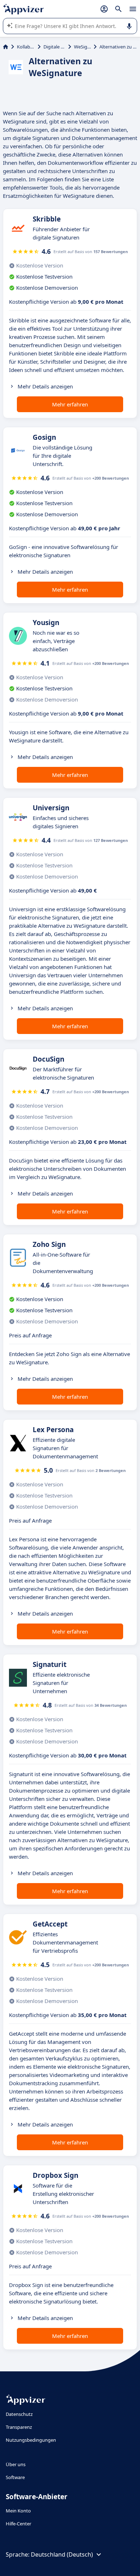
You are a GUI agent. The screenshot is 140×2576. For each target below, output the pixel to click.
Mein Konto (18, 2511)
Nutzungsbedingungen (31, 2440)
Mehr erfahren (70, 404)
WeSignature (82, 47)
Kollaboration (26, 47)
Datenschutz (19, 2414)
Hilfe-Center (18, 2524)
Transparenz (19, 2427)
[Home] (6, 47)
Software (15, 2477)
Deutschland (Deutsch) (62, 2554)
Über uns (16, 2464)
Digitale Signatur (54, 47)
